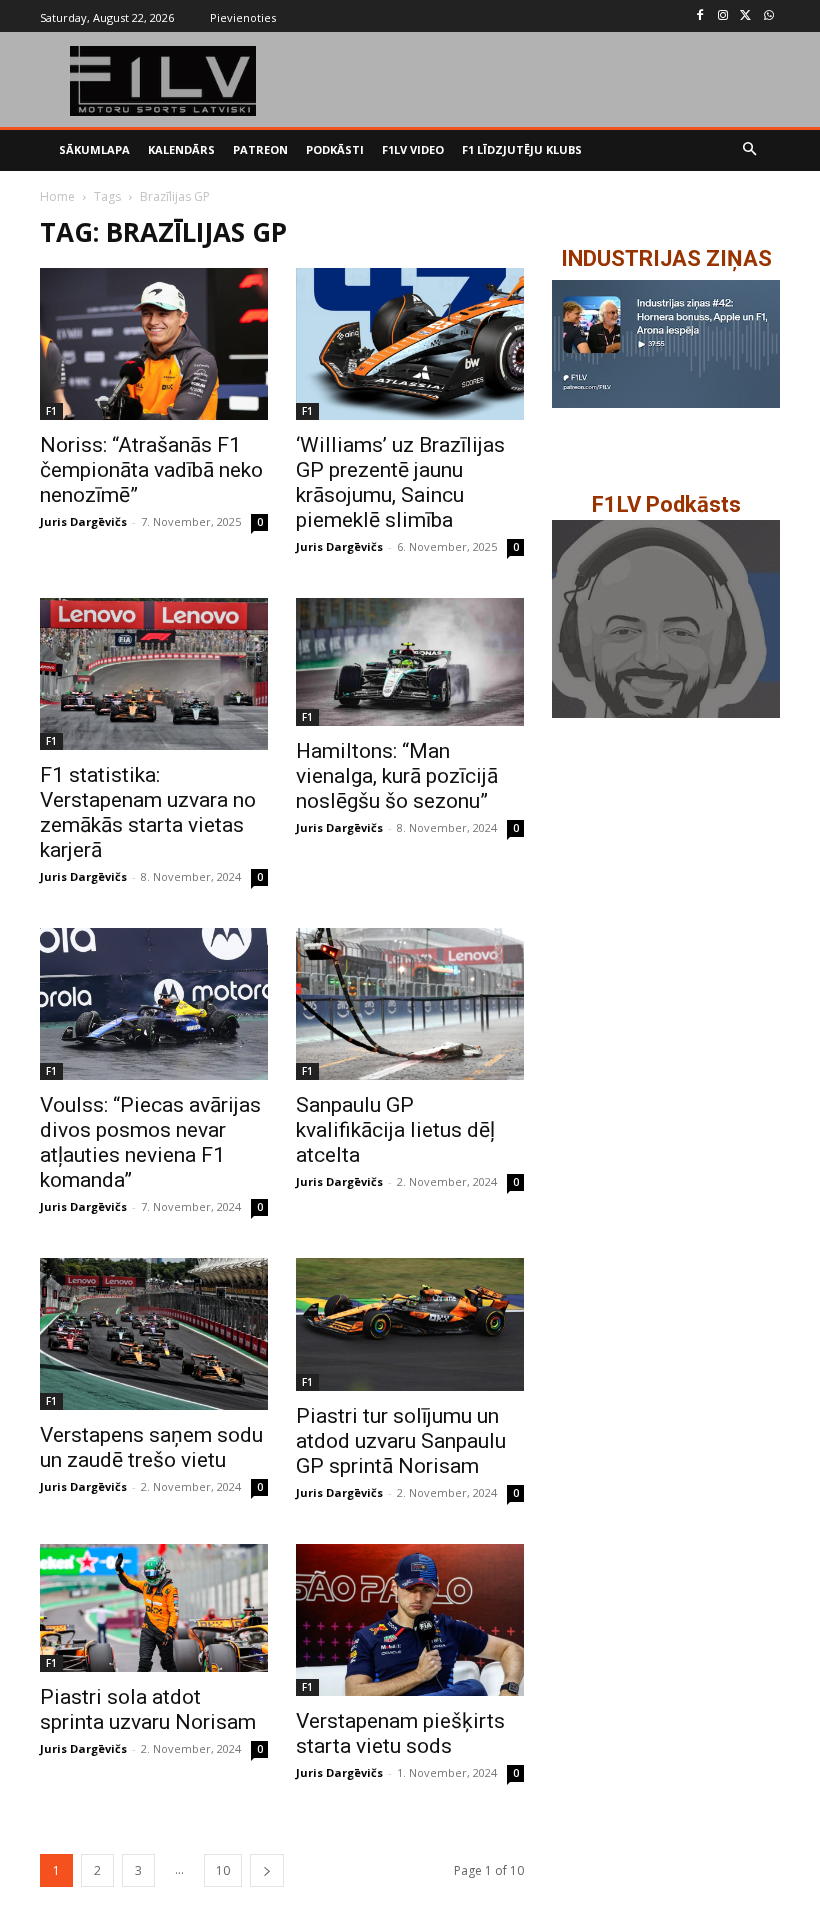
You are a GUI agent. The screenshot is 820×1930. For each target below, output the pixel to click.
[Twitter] (745, 16)
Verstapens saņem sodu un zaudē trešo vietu (151, 1447)
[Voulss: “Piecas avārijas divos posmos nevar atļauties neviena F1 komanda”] (154, 1004)
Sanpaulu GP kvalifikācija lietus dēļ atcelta (395, 1130)
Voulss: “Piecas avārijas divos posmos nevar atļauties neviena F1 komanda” (150, 1142)
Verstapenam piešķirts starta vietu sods (400, 1733)
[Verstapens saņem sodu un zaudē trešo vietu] (154, 1334)
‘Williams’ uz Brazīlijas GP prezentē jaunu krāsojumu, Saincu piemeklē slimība (400, 482)
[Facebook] (700, 16)
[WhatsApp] (768, 16)
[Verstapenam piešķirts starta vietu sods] (410, 1620)
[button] (750, 150)
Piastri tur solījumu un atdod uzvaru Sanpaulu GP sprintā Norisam (401, 1441)
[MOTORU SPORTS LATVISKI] (163, 81)
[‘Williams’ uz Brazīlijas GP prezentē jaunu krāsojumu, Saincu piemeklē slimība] (410, 344)
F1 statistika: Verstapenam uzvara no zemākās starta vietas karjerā (148, 812)
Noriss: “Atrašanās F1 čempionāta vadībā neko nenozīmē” (151, 470)
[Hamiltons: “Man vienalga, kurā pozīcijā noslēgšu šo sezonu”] (410, 662)
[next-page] (267, 1870)
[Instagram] (723, 16)
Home (57, 196)
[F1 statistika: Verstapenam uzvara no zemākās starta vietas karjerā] (154, 674)
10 (223, 1870)
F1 (51, 411)
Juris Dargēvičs (83, 521)
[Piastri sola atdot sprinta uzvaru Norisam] (154, 1608)
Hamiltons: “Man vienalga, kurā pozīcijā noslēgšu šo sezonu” (397, 776)
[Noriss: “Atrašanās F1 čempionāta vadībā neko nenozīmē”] (154, 344)
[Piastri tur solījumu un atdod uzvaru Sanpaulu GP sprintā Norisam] (410, 1324)
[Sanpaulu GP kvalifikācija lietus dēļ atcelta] (410, 1004)
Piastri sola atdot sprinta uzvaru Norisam (148, 1709)
